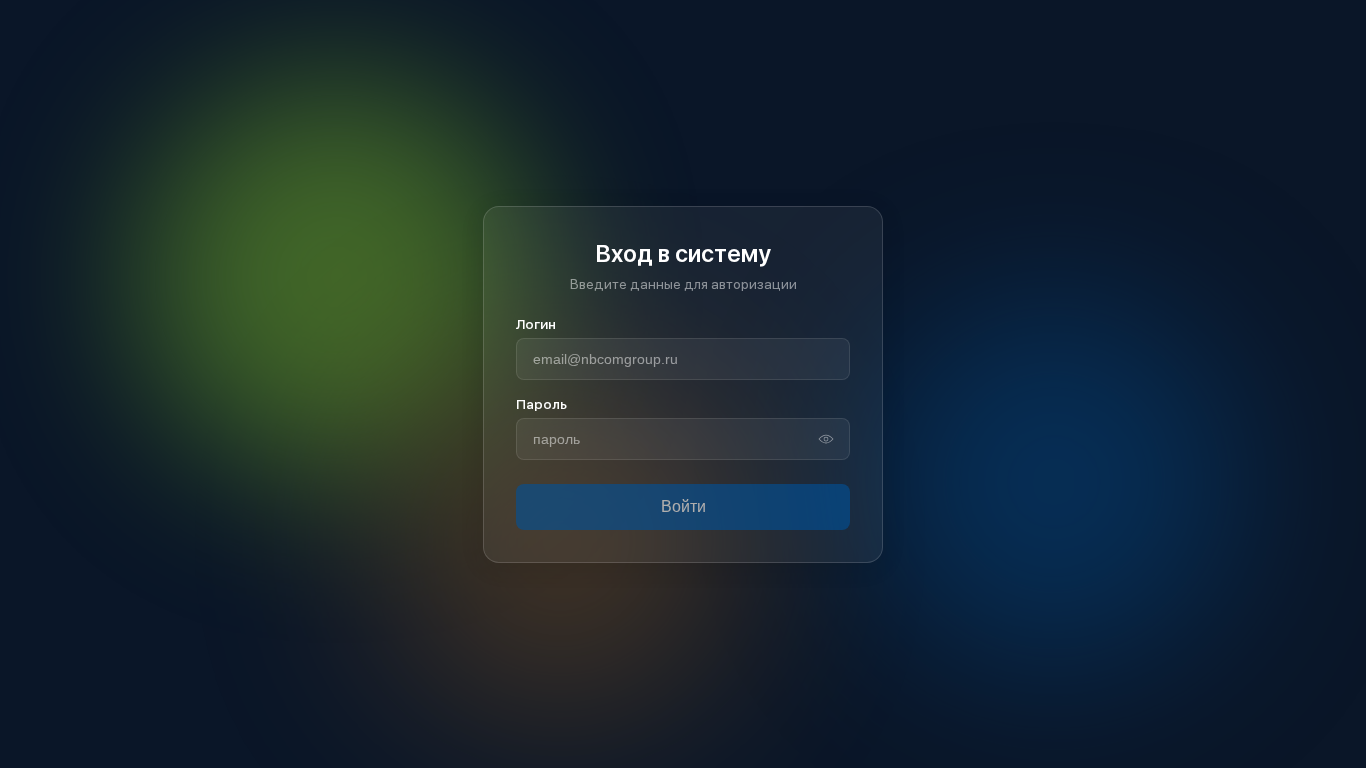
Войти (683, 506)
